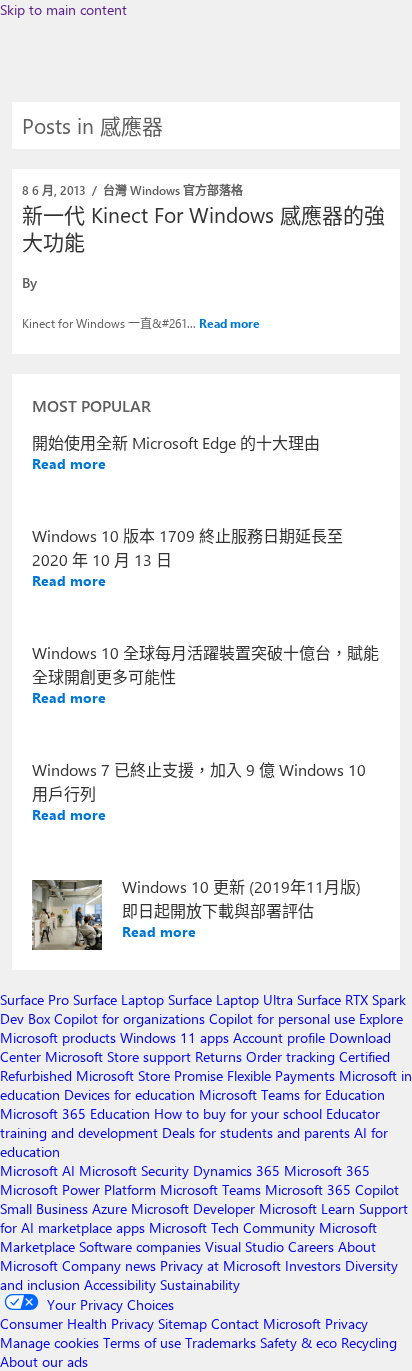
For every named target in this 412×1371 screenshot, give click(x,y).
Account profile (279, 1037)
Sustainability (200, 1284)
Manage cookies (49, 1342)
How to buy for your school (238, 1113)
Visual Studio (244, 1246)
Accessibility (120, 1284)
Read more (229, 323)
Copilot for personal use (282, 1018)
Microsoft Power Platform (78, 1189)
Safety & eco (298, 1342)
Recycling (369, 1342)
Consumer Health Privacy (77, 1323)
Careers (311, 1246)
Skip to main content (63, 9)
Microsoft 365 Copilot (332, 1189)
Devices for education (129, 1094)
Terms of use (142, 1342)
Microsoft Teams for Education (292, 1094)
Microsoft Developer (193, 1208)
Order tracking (290, 1056)
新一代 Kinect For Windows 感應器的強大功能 (203, 227)
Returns (218, 1056)
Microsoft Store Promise (149, 1075)
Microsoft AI (37, 1170)
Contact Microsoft (266, 1323)
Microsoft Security (134, 1170)
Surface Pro (34, 999)
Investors (313, 1265)
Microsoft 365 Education (75, 1113)
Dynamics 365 (236, 1170)
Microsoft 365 (327, 1170)
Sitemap (182, 1323)
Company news (109, 1265)
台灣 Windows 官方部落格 (173, 190)
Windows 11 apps (174, 1037)
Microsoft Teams (210, 1189)
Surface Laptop (118, 999)
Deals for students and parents (256, 1132)
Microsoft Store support (118, 1056)
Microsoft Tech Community (232, 1227)
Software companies (140, 1246)
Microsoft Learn (307, 1208)
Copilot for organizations (129, 1018)
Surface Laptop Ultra (230, 999)
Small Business (44, 1208)
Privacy (346, 1323)
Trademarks (220, 1342)
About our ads (44, 1361)
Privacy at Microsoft (220, 1265)
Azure (109, 1208)
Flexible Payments (281, 1075)
